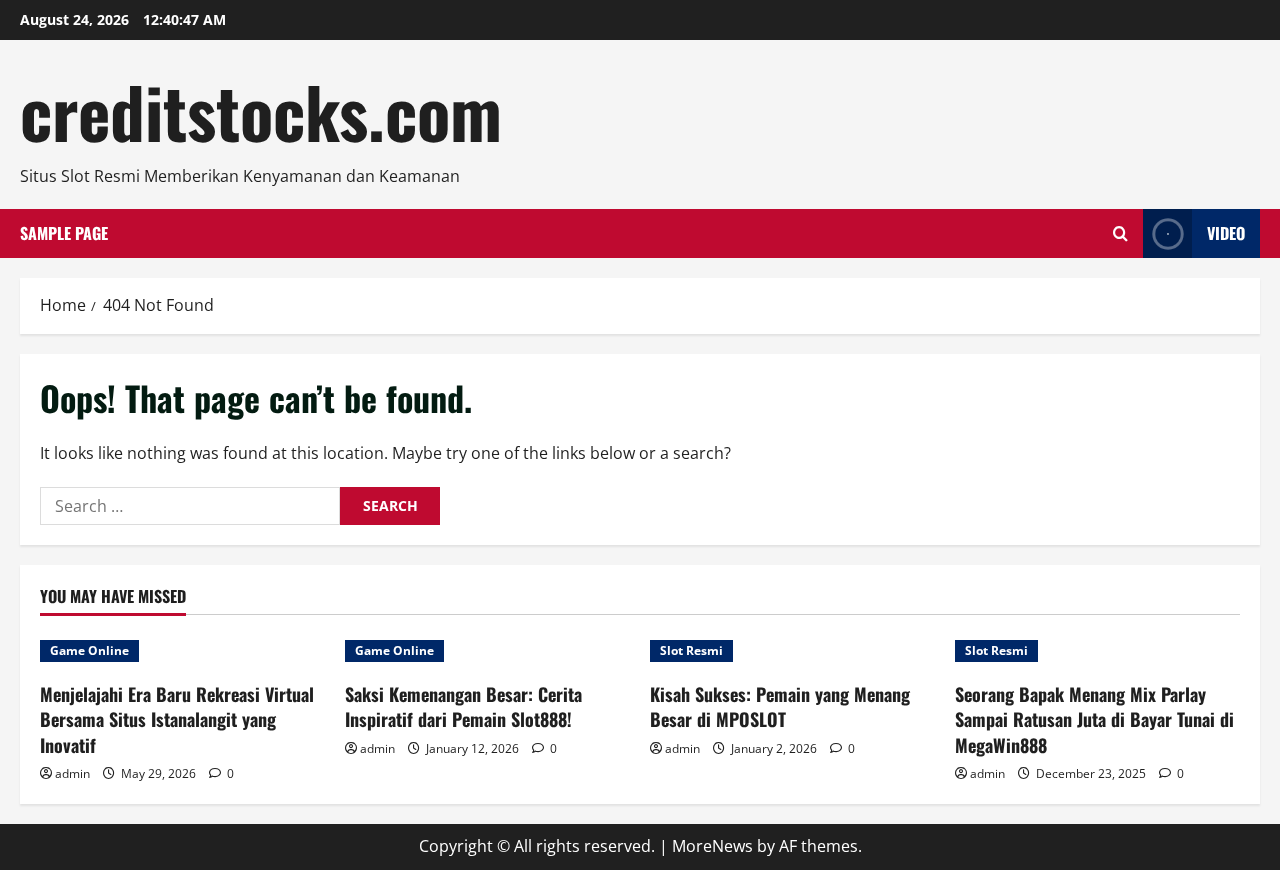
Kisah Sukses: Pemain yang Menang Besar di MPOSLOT (780, 706)
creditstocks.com (261, 111)
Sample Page (64, 233)
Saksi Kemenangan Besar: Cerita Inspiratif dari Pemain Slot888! (463, 706)
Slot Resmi (691, 650)
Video (1226, 233)
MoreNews (712, 846)
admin (72, 773)
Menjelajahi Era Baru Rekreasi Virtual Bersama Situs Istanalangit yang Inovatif (177, 719)
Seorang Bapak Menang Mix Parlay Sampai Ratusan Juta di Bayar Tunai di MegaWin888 (1094, 719)
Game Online (89, 650)
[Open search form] (1120, 233)
